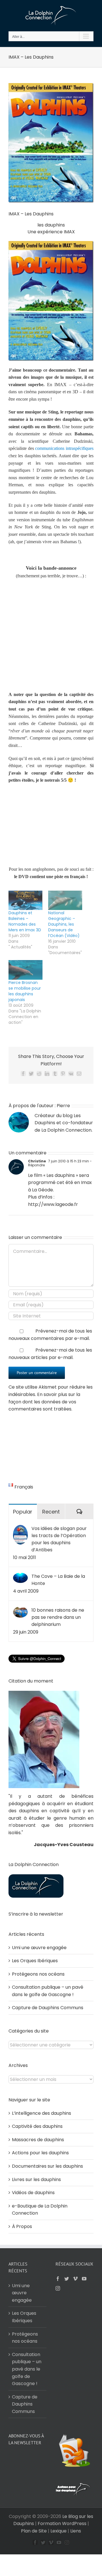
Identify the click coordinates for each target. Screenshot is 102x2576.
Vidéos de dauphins (33, 2193)
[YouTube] (84, 2279)
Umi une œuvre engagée (39, 1948)
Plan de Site (34, 2531)
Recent (51, 1512)
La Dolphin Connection (66, 1130)
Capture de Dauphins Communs (48, 2008)
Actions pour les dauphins (40, 2153)
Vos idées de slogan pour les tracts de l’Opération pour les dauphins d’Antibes (59, 1539)
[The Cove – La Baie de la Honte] (20, 1576)
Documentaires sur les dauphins (47, 2166)
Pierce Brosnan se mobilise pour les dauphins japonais (25, 991)
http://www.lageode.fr (53, 1204)
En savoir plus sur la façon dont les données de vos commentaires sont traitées (44, 1402)
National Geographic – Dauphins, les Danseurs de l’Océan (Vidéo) (64, 924)
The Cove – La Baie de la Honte (58, 1580)
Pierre (63, 1106)
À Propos (22, 2226)
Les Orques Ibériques (35, 1961)
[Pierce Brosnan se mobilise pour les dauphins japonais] (25, 970)
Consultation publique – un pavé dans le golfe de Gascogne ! (27, 2369)
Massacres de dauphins (38, 2140)
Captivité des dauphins (37, 2126)
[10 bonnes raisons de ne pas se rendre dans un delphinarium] (20, 1610)
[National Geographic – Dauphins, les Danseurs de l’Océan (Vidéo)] (65, 900)
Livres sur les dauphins (36, 2179)
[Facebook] (58, 2279)
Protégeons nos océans (38, 1974)
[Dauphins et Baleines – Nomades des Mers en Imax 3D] (25, 900)
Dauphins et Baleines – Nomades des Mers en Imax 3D (25, 921)
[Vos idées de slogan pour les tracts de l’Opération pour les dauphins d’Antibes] (20, 1528)
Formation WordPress (62, 2524)
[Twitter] (67, 2279)
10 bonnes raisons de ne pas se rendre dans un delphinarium (58, 1617)
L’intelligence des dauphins (42, 2113)
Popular (23, 1512)
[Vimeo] (75, 2279)
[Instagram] (58, 2288)
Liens (76, 2531)
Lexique (59, 2531)
